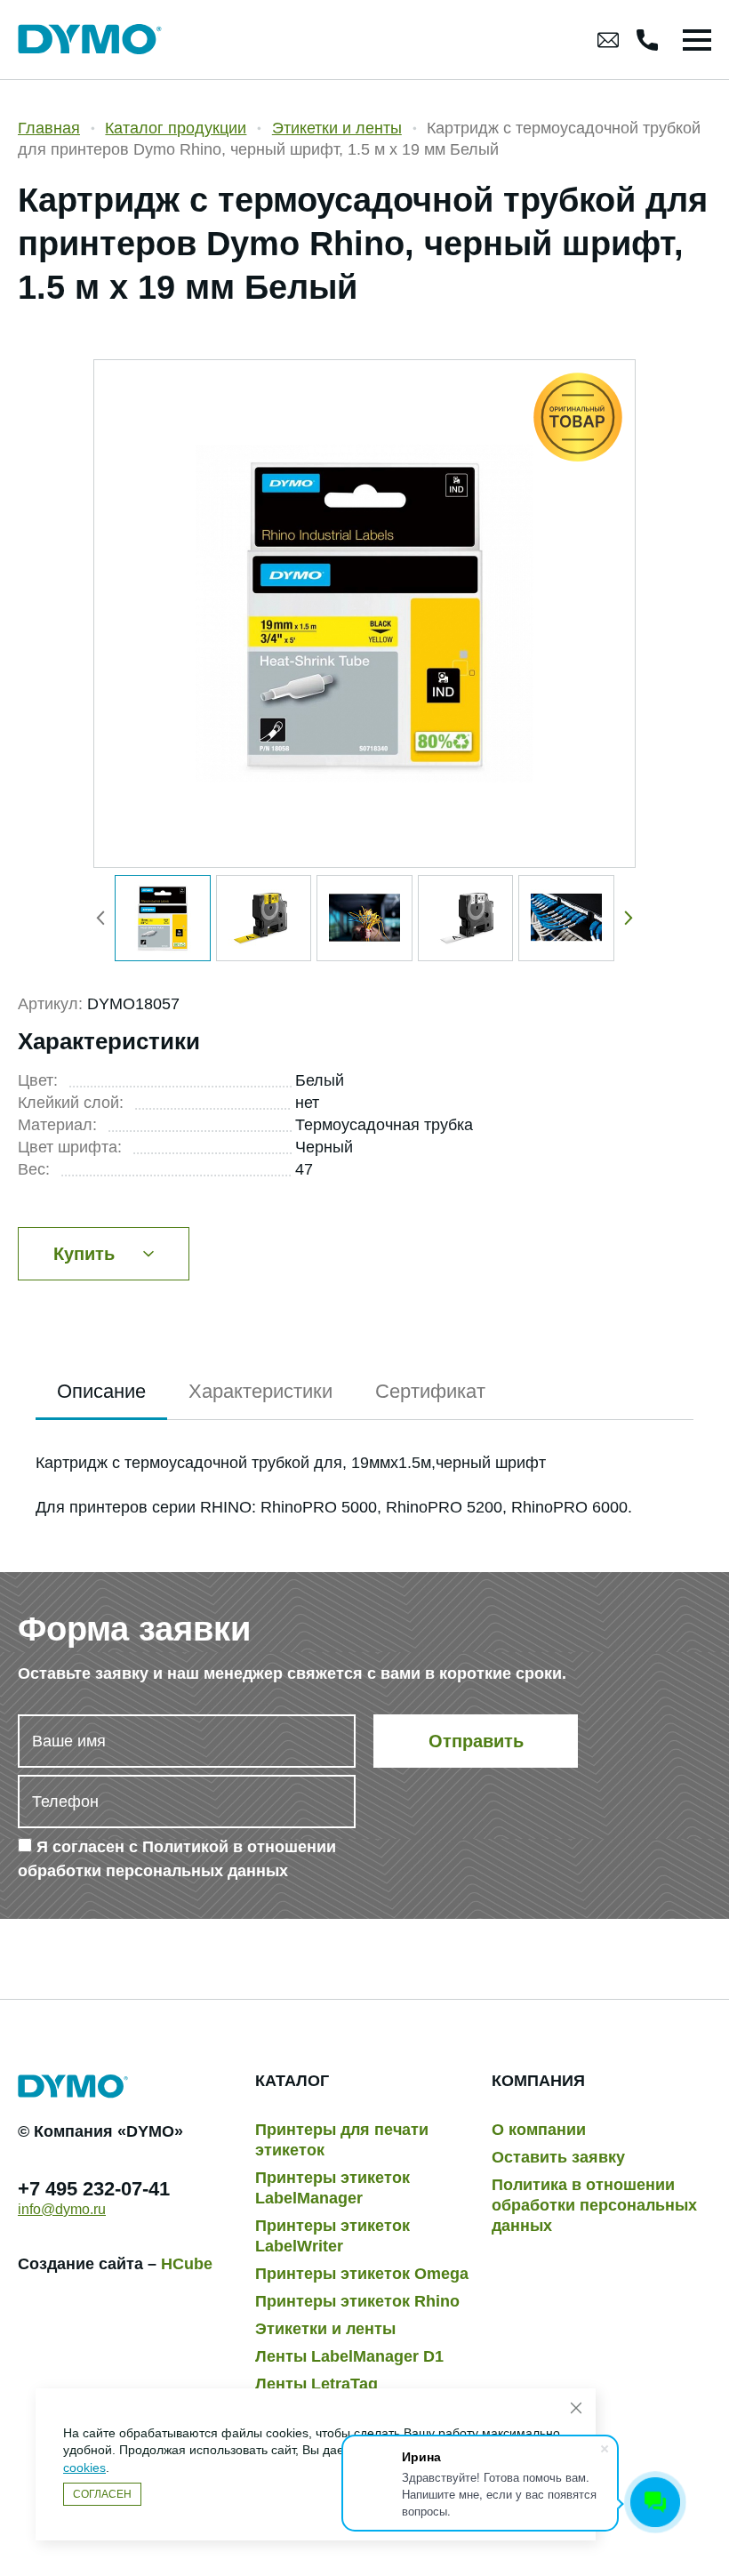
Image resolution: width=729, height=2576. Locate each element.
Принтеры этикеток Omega (362, 2274)
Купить (84, 1254)
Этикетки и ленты (337, 128)
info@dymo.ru (62, 2209)
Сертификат (430, 1391)
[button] (625, 919)
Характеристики (260, 1391)
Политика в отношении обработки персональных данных (594, 2205)
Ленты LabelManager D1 (349, 2356)
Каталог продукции (176, 128)
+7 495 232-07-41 (94, 2189)
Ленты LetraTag (316, 2384)
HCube (187, 2264)
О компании (539, 2130)
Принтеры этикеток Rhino (357, 2301)
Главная (49, 128)
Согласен (102, 2494)
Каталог (292, 2081)
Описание (101, 1391)
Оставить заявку (558, 2157)
